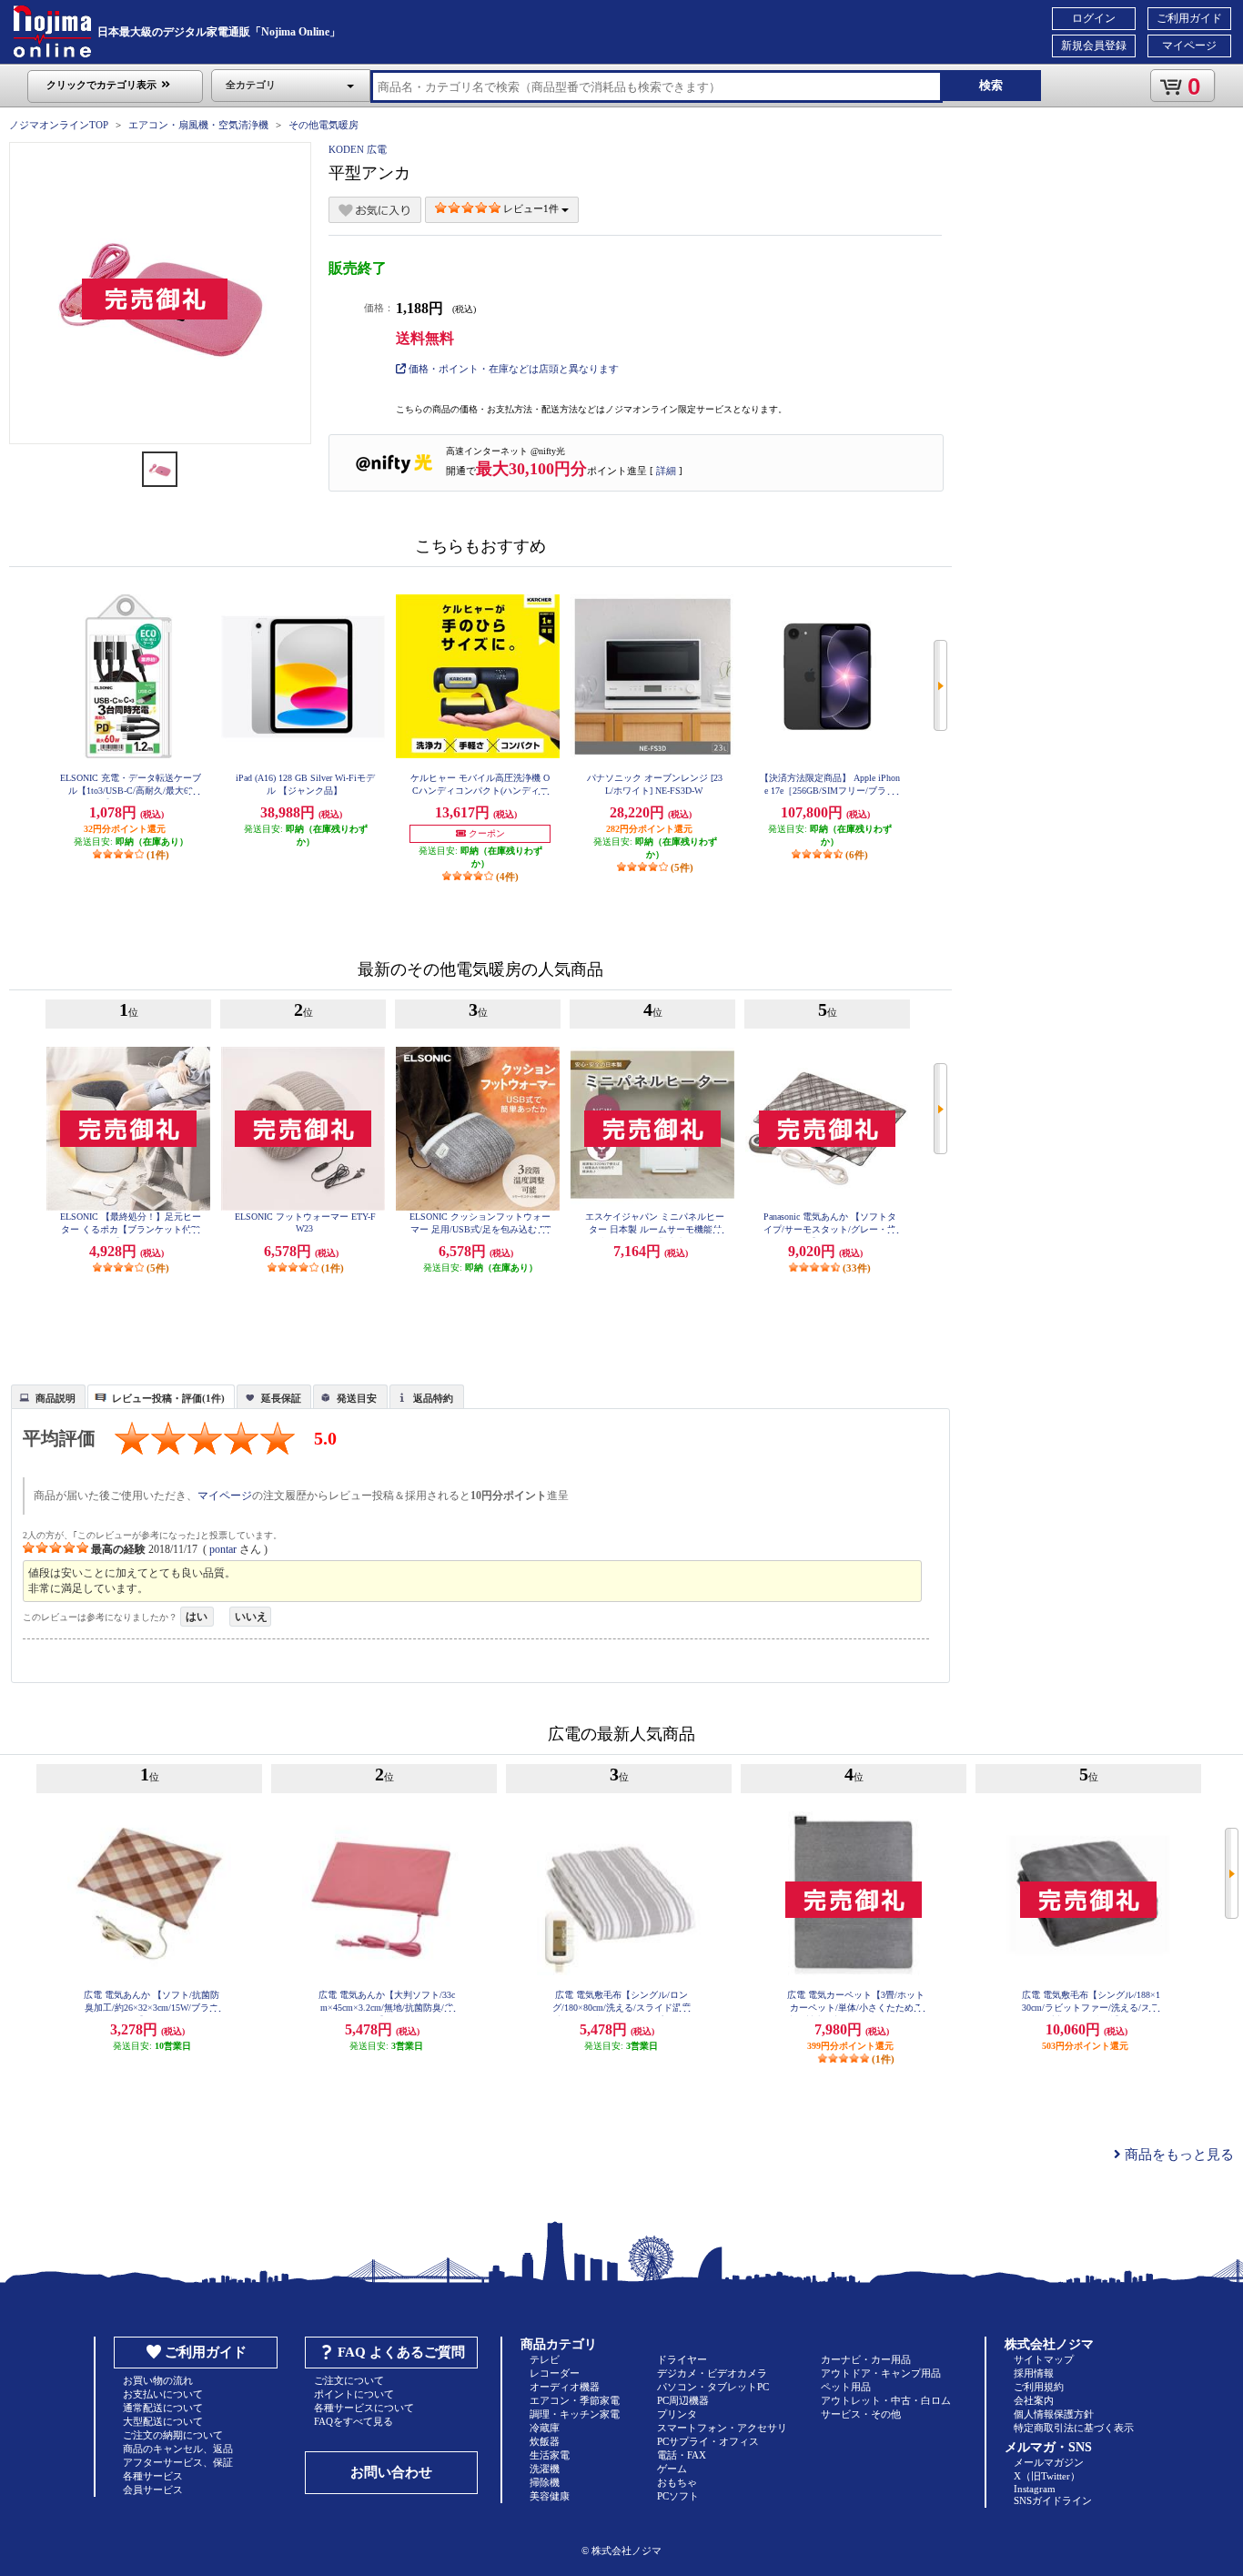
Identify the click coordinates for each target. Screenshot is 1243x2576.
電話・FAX (682, 2455)
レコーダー (555, 2373)
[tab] (48, 1396)
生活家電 (550, 2455)
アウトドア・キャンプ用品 (881, 2373)
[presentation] (46, 1395)
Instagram (1035, 2489)
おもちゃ (677, 2482)
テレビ (545, 2359)
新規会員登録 (1094, 46)
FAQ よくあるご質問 (401, 2352)
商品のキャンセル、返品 (178, 2449)
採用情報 (1034, 2373)
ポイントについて (354, 2394)
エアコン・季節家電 (575, 2400)
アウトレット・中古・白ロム (886, 2400)
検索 (991, 85)
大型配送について (163, 2421)
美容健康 (550, 2496)
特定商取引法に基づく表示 (1074, 2428)
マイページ (1189, 46)
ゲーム (672, 2469)
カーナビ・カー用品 (866, 2359)
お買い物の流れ (158, 2380)
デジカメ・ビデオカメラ (712, 2373)
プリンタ (677, 2414)
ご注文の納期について (173, 2435)
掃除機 (545, 2482)
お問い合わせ (391, 2472)
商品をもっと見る (1177, 2155)
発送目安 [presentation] (357, 1398)
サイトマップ (1044, 2359)
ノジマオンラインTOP (59, 125)
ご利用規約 (1039, 2387)
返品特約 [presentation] (433, 1398)
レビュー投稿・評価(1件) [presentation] (168, 1398)
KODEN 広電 (358, 149)
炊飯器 (545, 2441)
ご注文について (349, 2380)
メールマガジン (1049, 2462)
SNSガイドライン (1053, 2500)
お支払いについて (163, 2394)
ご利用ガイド (1189, 18)
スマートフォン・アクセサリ (722, 2428)
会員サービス (153, 2490)
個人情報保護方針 (1054, 2414)
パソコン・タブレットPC (713, 2387)
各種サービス (153, 2476)
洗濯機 (545, 2469)
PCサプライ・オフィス (708, 2441)
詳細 (666, 471)
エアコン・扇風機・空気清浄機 (198, 125)
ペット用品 (846, 2387)
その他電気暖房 (323, 125)
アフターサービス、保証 (178, 2462)
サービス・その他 (861, 2414)
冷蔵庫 (545, 2428)
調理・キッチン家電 (575, 2414)
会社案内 (1034, 2400)
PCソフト (678, 2496)
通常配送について (163, 2408)
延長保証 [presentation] (281, 1398)
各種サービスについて (364, 2408)
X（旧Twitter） (1047, 2476)
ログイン (1094, 18)
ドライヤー (682, 2359)
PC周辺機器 (683, 2400)
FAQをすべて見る (354, 2421)
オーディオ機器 (565, 2387)
